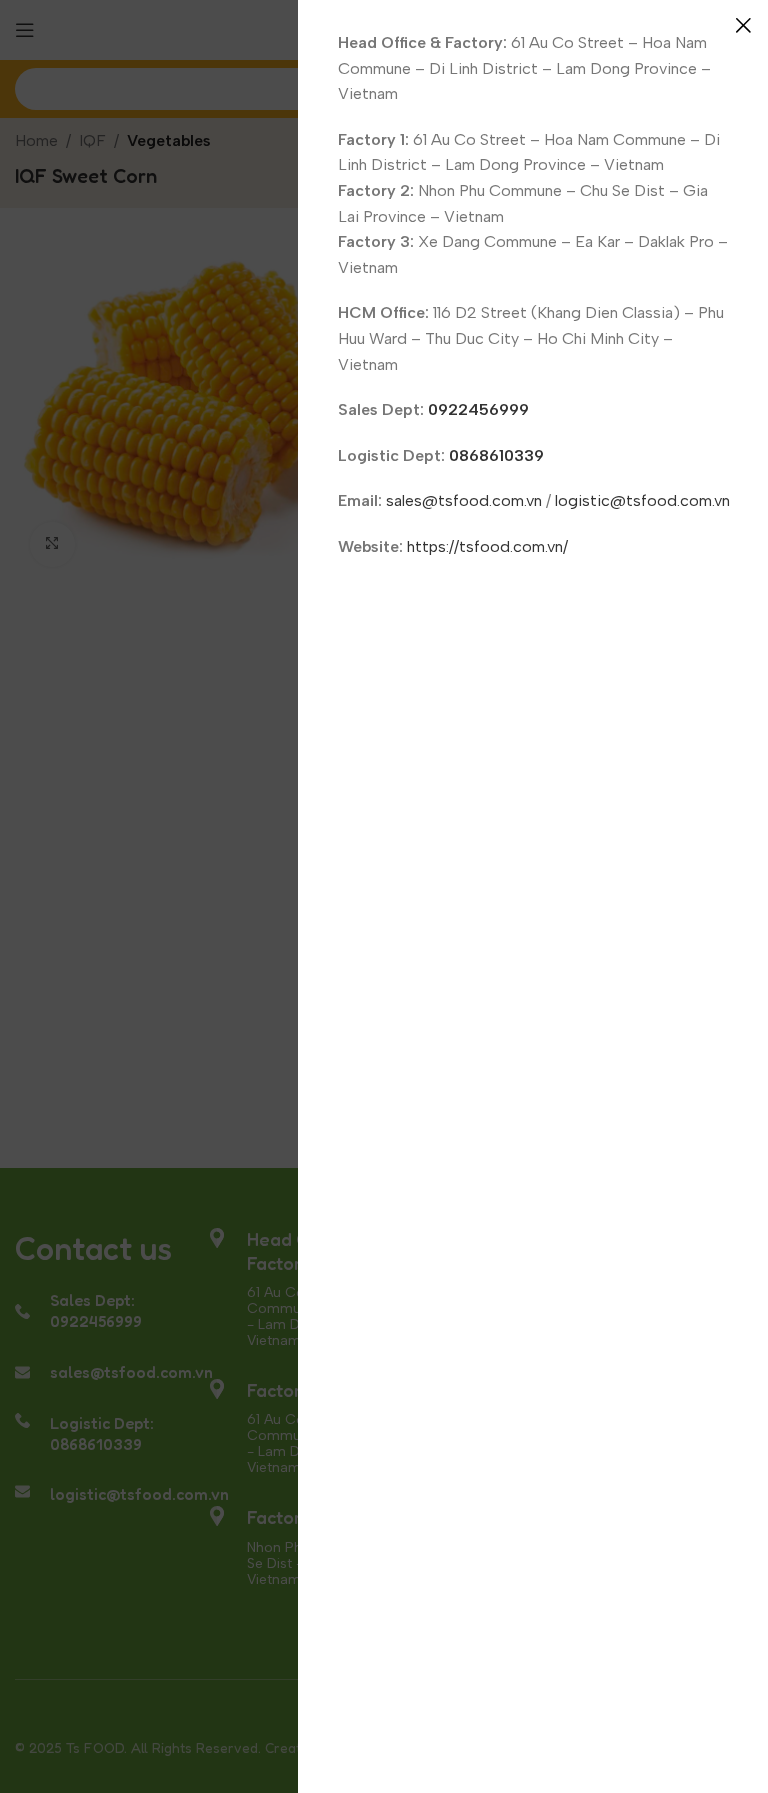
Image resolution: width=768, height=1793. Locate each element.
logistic (582, 500)
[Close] (743, 25)
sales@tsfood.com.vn (464, 500)
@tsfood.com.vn (670, 500)
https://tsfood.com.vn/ (487, 546)
